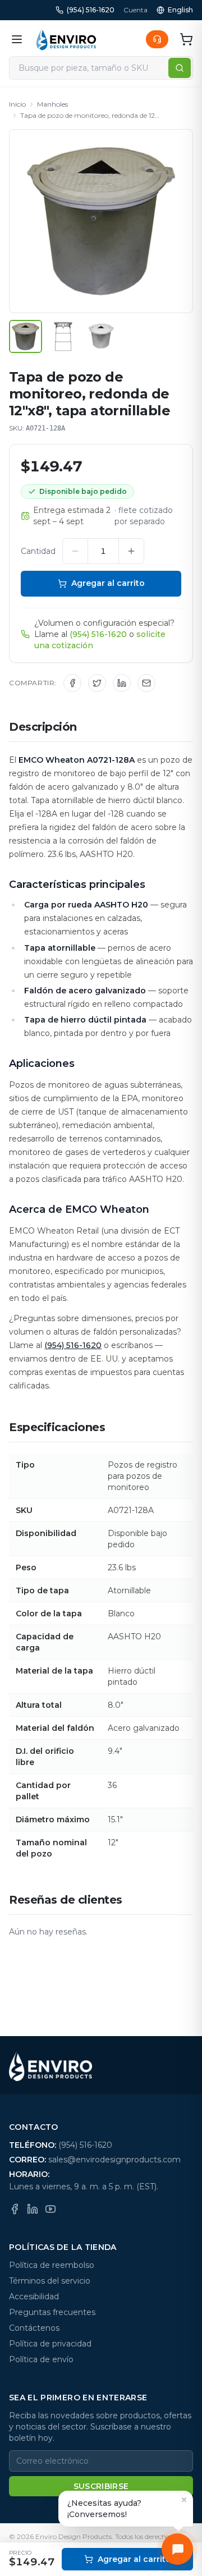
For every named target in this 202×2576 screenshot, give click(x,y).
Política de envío (41, 2359)
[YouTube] (50, 2209)
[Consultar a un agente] (157, 39)
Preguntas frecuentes (52, 2312)
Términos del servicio (50, 2281)
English (180, 10)
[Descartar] (184, 2500)
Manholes (52, 104)
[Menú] (17, 39)
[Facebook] (15, 2209)
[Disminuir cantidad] (75, 551)
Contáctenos (34, 2328)
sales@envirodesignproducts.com (114, 2160)
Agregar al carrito (108, 583)
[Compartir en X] (97, 683)
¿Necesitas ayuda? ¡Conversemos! (104, 2509)
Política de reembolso (52, 2265)
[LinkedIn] (33, 2209)
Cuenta (136, 10)
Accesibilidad (34, 2297)
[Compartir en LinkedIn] (122, 683)
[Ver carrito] (186, 39)
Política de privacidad (50, 2344)
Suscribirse (101, 2486)
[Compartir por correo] (146, 683)
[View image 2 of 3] (63, 336)
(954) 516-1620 (91, 10)
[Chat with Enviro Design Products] (177, 2549)
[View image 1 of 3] (26, 336)
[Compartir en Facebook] (72, 683)
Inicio (17, 104)
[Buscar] (180, 68)
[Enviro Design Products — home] (66, 39)
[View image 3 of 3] (101, 336)
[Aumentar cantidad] (131, 551)
